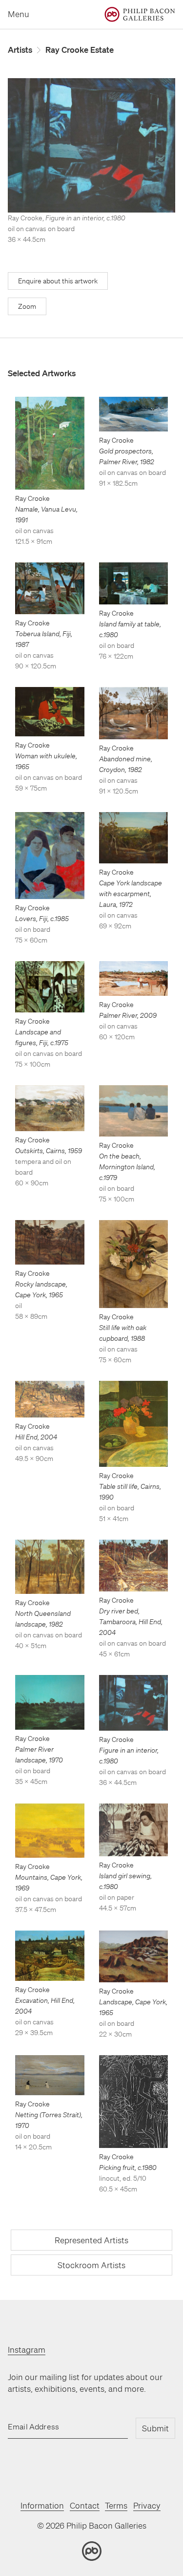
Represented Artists (91, 2240)
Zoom (27, 306)
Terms (116, 2505)
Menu (19, 14)
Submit (155, 2428)
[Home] (140, 14)
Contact (85, 2505)
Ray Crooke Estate (80, 50)
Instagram (27, 2350)
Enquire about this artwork (58, 281)
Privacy (147, 2505)
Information (42, 2505)
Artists (20, 50)
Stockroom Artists (91, 2265)
